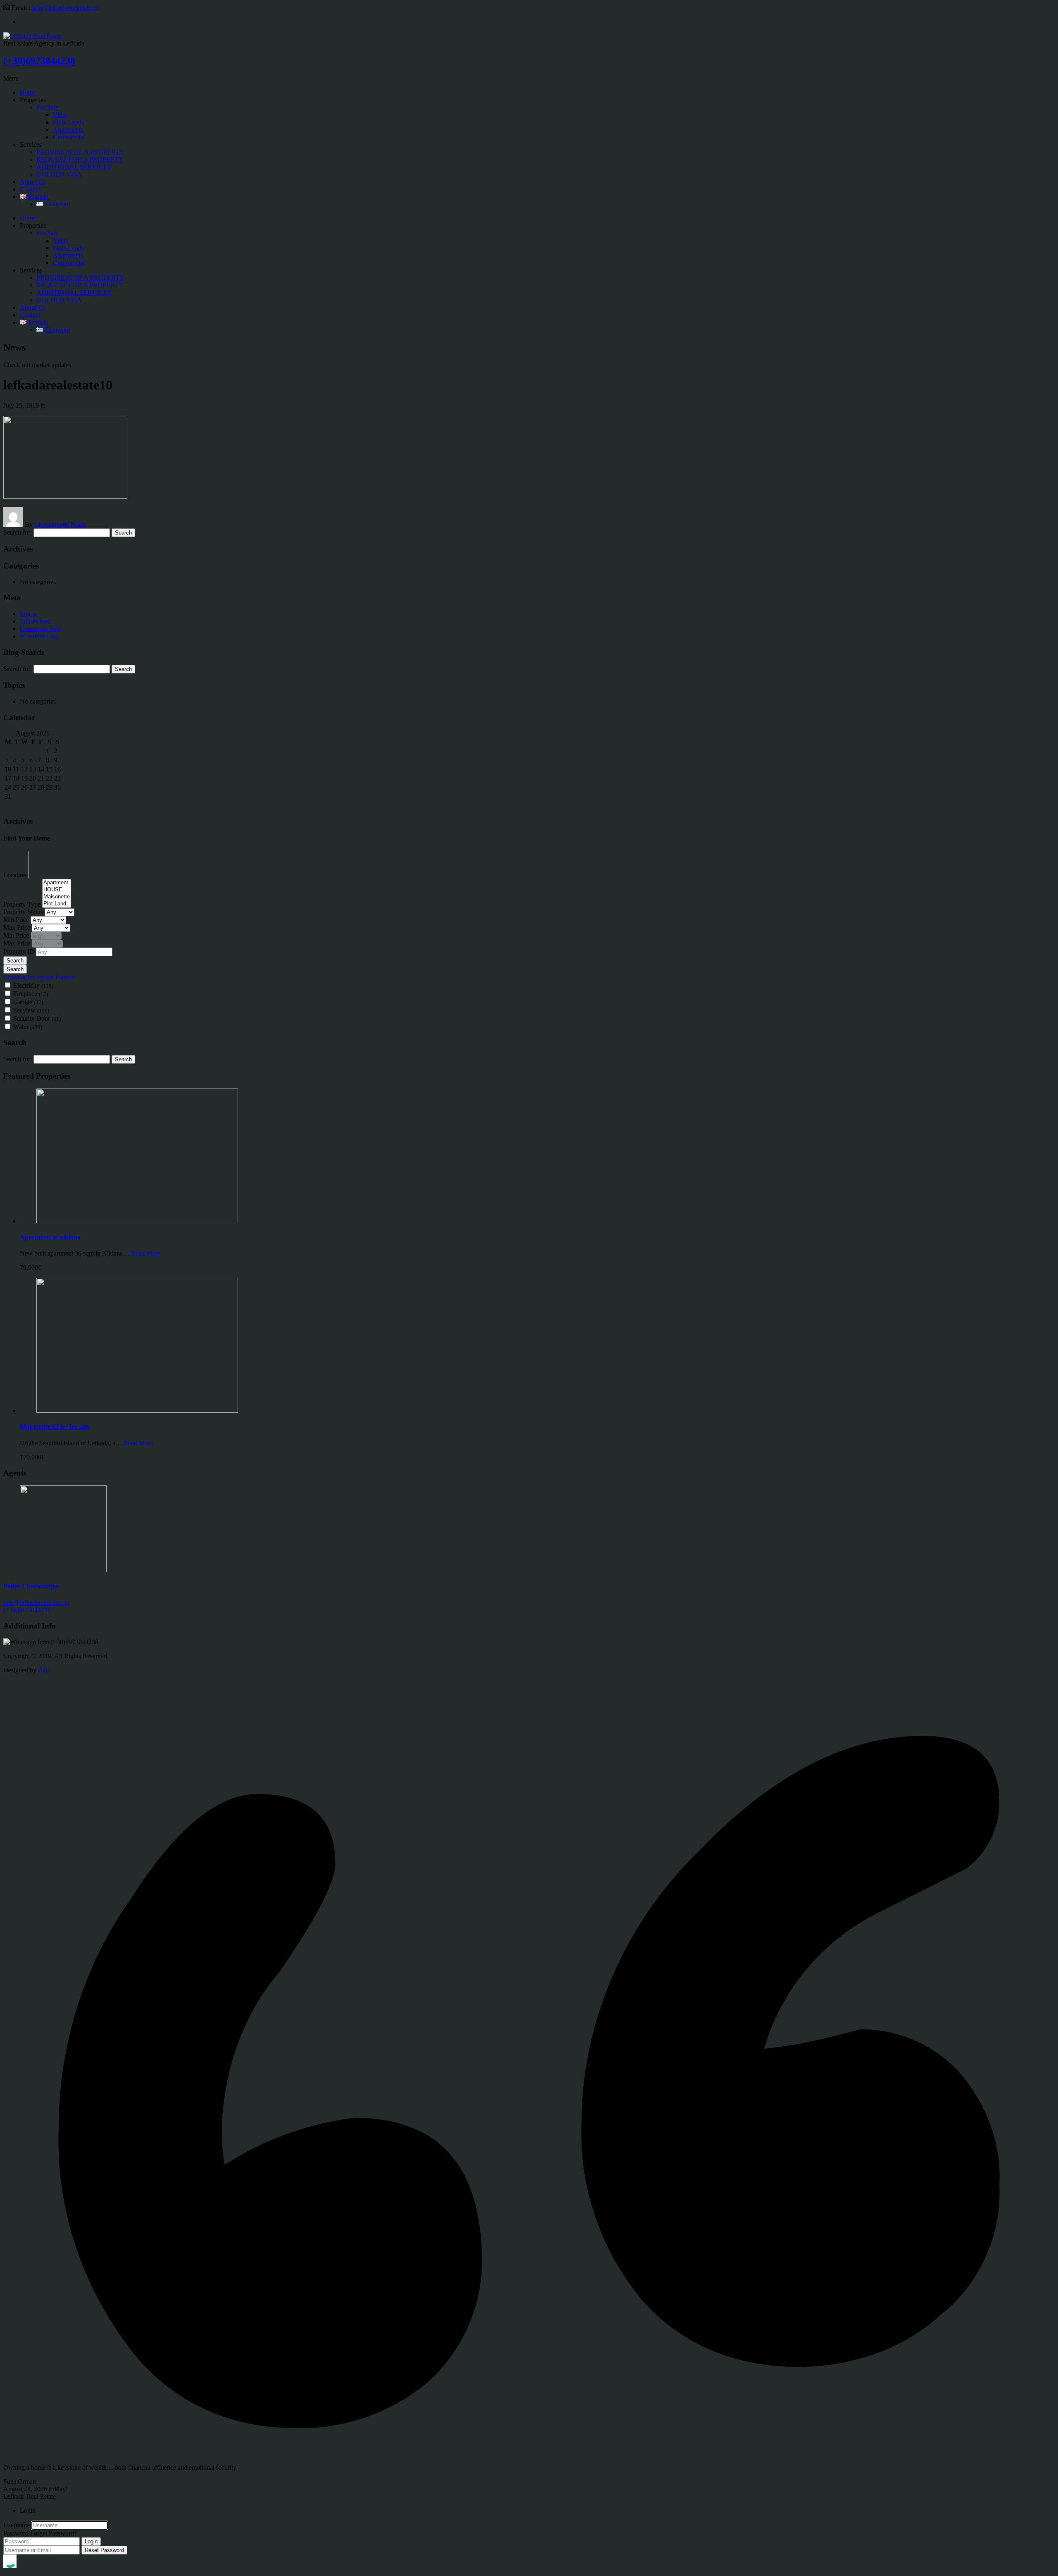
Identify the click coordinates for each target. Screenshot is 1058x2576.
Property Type (23, 904)
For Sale (47, 107)
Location (16, 875)
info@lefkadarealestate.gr (65, 8)
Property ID (20, 951)
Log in (29, 614)
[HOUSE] (57, 890)
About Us (33, 182)
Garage (28, 1002)
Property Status (24, 912)
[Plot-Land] (57, 904)
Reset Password (104, 2550)
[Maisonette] (57, 897)
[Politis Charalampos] (63, 1570)
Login (91, 2541)
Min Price (17, 920)
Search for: (18, 532)
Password (16, 2533)
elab (43, 1670)
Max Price (18, 928)
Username (17, 2525)
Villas (60, 115)
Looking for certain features (39, 977)
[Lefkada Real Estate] (33, 36)
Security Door (37, 1018)
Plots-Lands (68, 122)
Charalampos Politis (60, 524)
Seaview (31, 1010)
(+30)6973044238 (39, 61)
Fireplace (31, 994)
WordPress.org (39, 636)
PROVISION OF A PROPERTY (80, 152)
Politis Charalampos (32, 1586)
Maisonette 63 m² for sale (55, 1426)
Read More (146, 1253)
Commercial (69, 137)
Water (28, 1027)
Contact (30, 189)
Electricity (33, 985)
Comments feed (40, 629)
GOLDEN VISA (59, 174)
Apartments (68, 130)
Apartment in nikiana (50, 1237)
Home (28, 92)
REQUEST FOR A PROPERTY (80, 159)
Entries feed (35, 621)
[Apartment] (57, 883)
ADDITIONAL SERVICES (74, 167)
